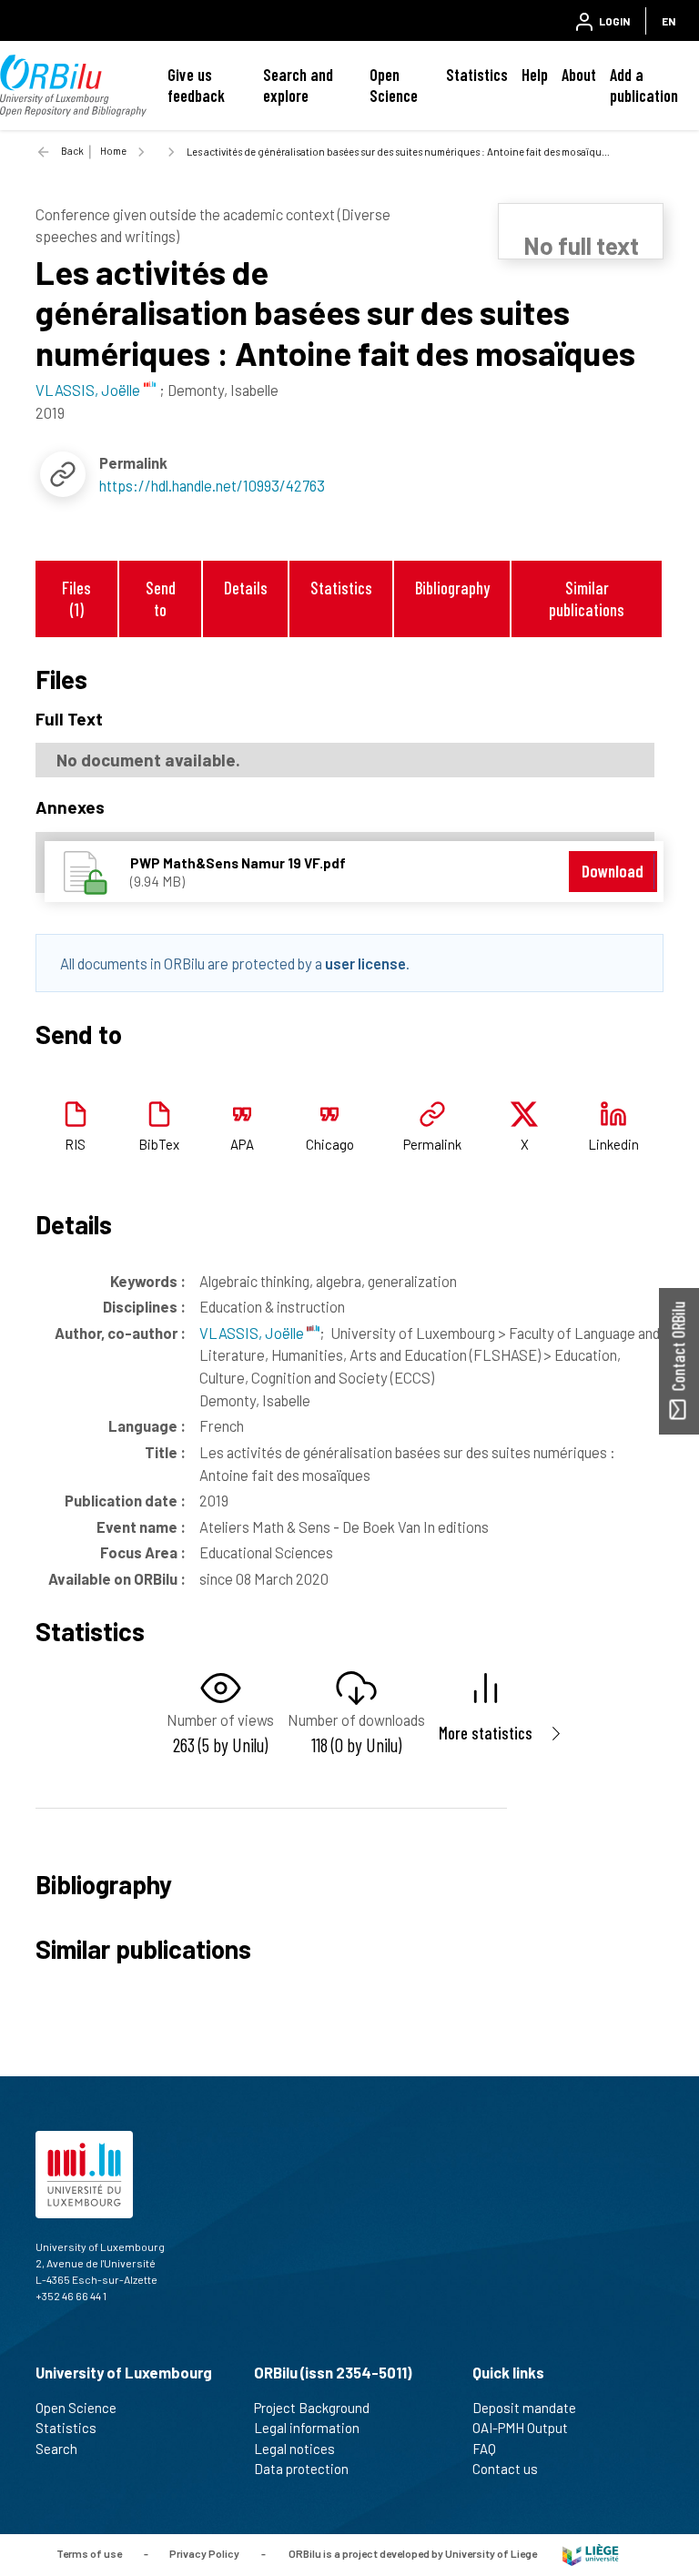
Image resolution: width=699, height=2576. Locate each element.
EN (669, 21)
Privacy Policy (204, 2553)
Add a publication (644, 85)
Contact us (505, 2469)
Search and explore (298, 85)
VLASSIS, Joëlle (253, 1333)
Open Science (394, 85)
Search (56, 2449)
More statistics (486, 1733)
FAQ (484, 2449)
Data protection (301, 2469)
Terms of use (89, 2553)
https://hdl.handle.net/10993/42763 (212, 485)
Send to (161, 598)
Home (113, 151)
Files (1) (76, 598)
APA (242, 1144)
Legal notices (294, 2449)
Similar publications (587, 598)
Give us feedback (196, 85)
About (579, 75)
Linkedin (613, 1144)
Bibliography (452, 588)
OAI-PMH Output (520, 2428)
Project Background (312, 2408)
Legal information (307, 2428)
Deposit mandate (524, 2408)
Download (613, 871)
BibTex (159, 1144)
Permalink (432, 1144)
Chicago (330, 1144)
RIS (75, 1144)
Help (535, 75)
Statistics (477, 75)
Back (72, 151)
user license (365, 963)
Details (246, 588)
